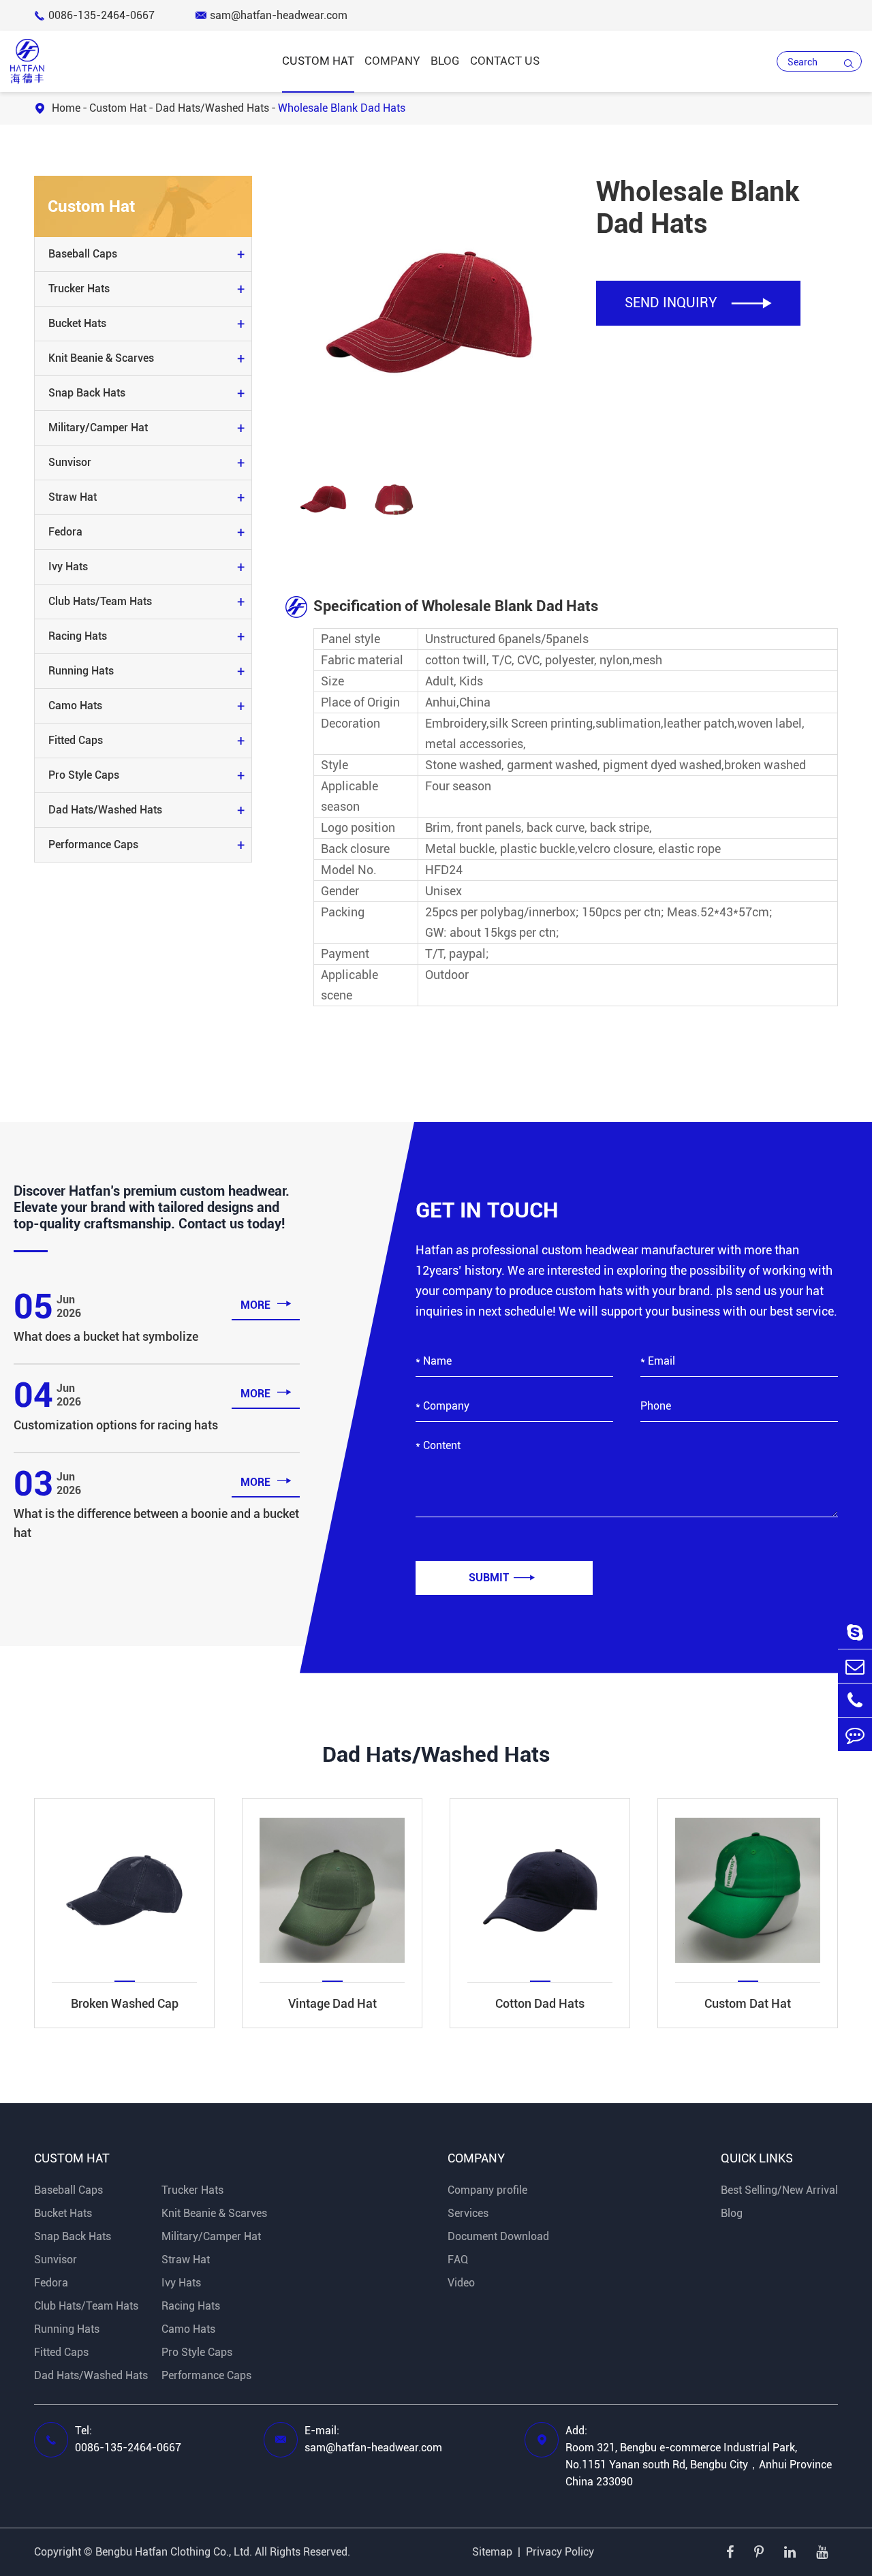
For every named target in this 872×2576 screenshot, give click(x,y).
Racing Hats (78, 636)
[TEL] (855, 1700)
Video (461, 2283)
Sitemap (492, 2552)
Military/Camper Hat (98, 428)
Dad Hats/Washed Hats (212, 108)
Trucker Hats (79, 289)
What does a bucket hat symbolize (106, 1336)
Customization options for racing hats (116, 1425)
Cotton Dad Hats (540, 2003)
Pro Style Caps (84, 775)
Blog (445, 61)
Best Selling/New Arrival (779, 2190)
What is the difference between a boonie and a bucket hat (156, 1523)
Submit (502, 1578)
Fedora (65, 532)
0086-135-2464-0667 (94, 15)
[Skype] (855, 1632)
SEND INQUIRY (698, 302)
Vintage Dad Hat (332, 2003)
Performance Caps (93, 844)
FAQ (458, 2260)
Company (392, 61)
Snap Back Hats (87, 393)
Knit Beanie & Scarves (101, 358)
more (266, 1304)
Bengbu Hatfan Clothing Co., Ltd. (174, 2552)
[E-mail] (855, 1666)
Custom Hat (318, 61)
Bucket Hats (77, 323)
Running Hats (81, 671)
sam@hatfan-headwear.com (271, 15)
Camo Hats (75, 705)
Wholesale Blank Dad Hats (342, 108)
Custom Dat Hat (748, 2003)
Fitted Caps (76, 740)
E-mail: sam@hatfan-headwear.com (373, 2439)
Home (66, 108)
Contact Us (505, 61)
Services (468, 2213)
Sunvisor (70, 462)
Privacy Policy (560, 2552)
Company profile (487, 2190)
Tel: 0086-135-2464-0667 (128, 2439)
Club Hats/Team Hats (100, 601)
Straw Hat (73, 497)
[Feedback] (855, 1734)
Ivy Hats (68, 567)
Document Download (498, 2236)
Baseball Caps (83, 254)
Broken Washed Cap (125, 2003)
